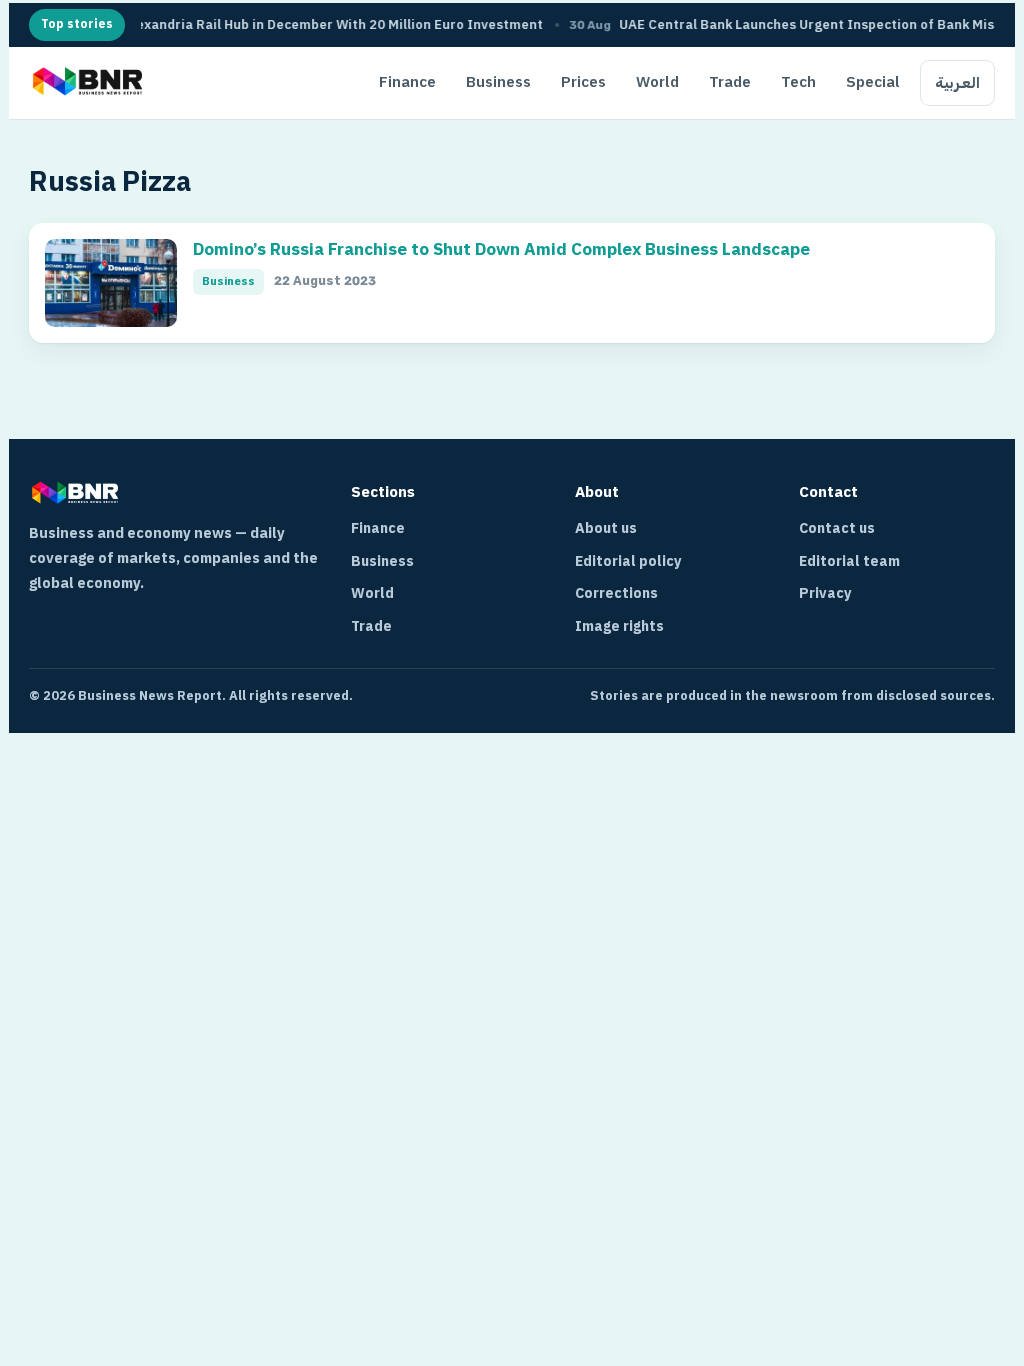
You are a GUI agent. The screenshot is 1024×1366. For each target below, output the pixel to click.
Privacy (825, 593)
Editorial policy (628, 561)
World (657, 82)
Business (498, 82)
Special (873, 82)
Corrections (616, 593)
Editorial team (849, 561)
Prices (583, 82)
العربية (957, 83)
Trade (730, 82)
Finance (407, 82)
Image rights (619, 626)
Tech (798, 82)
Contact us (837, 528)
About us (606, 528)
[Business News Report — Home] (85, 83)
